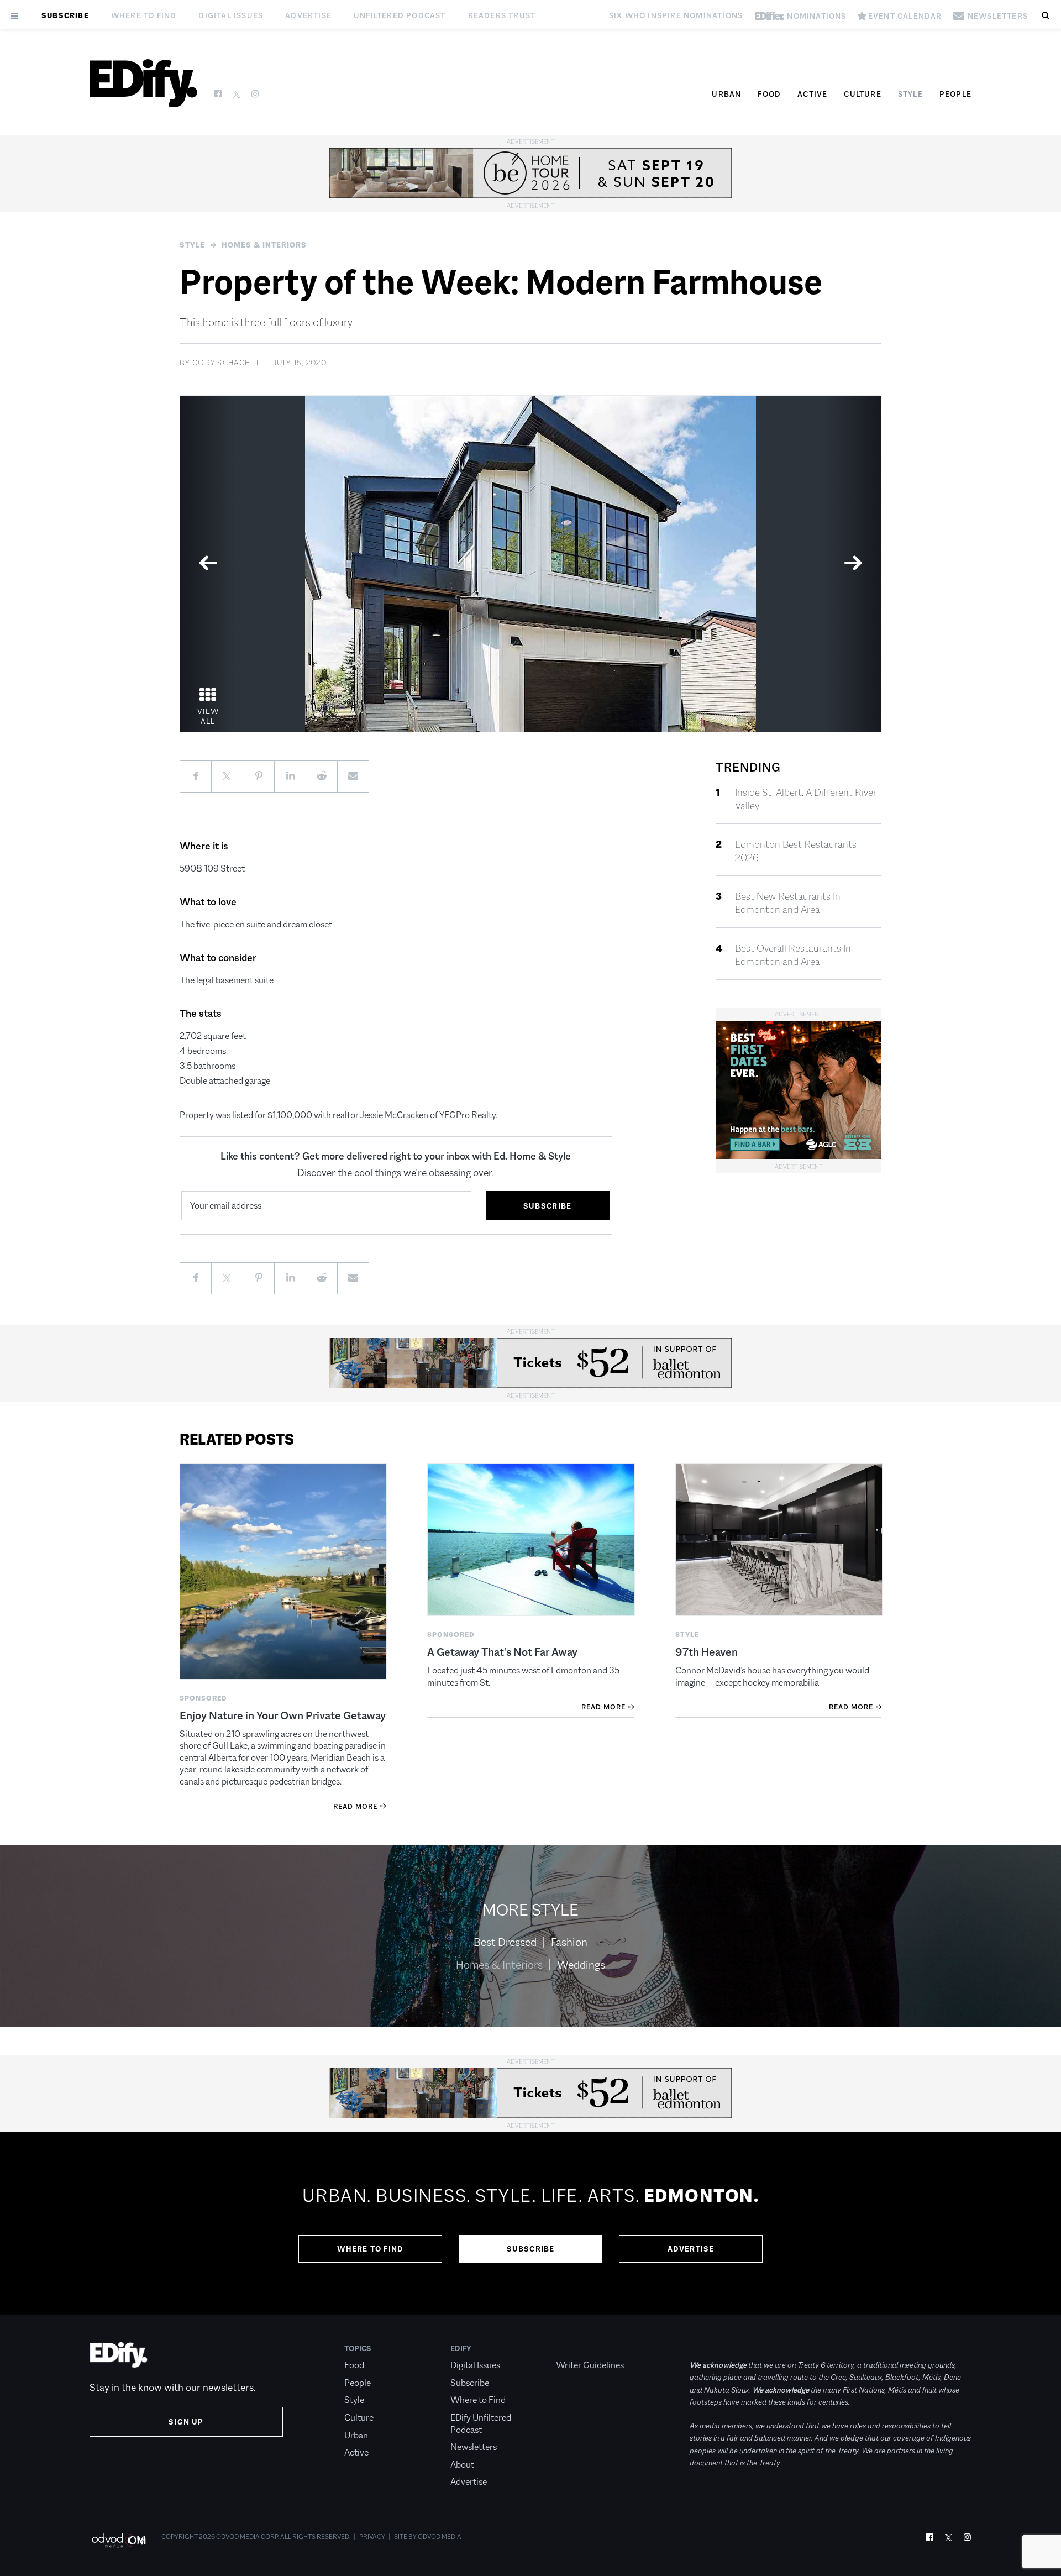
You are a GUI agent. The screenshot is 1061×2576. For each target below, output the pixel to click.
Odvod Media (440, 2537)
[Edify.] (143, 83)
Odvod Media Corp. (248, 2537)
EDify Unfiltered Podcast (481, 2424)
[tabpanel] (530, 564)
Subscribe (65, 15)
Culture (862, 94)
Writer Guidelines (590, 2365)
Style (910, 94)
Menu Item (577, 2348)
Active (812, 94)
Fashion (569, 1942)
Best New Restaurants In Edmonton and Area (788, 903)
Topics (358, 2348)
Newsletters (474, 2447)
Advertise (308, 15)
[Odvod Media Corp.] (119, 2540)
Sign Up (186, 2422)
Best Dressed (505, 1942)
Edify (461, 2348)
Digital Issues (231, 15)
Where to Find (144, 15)
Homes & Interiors (264, 245)
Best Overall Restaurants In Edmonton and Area (793, 955)
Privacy (372, 2537)
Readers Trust (502, 15)
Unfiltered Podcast (400, 15)
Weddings (581, 1965)
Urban (726, 94)
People (955, 94)
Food (769, 94)
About (462, 2465)
